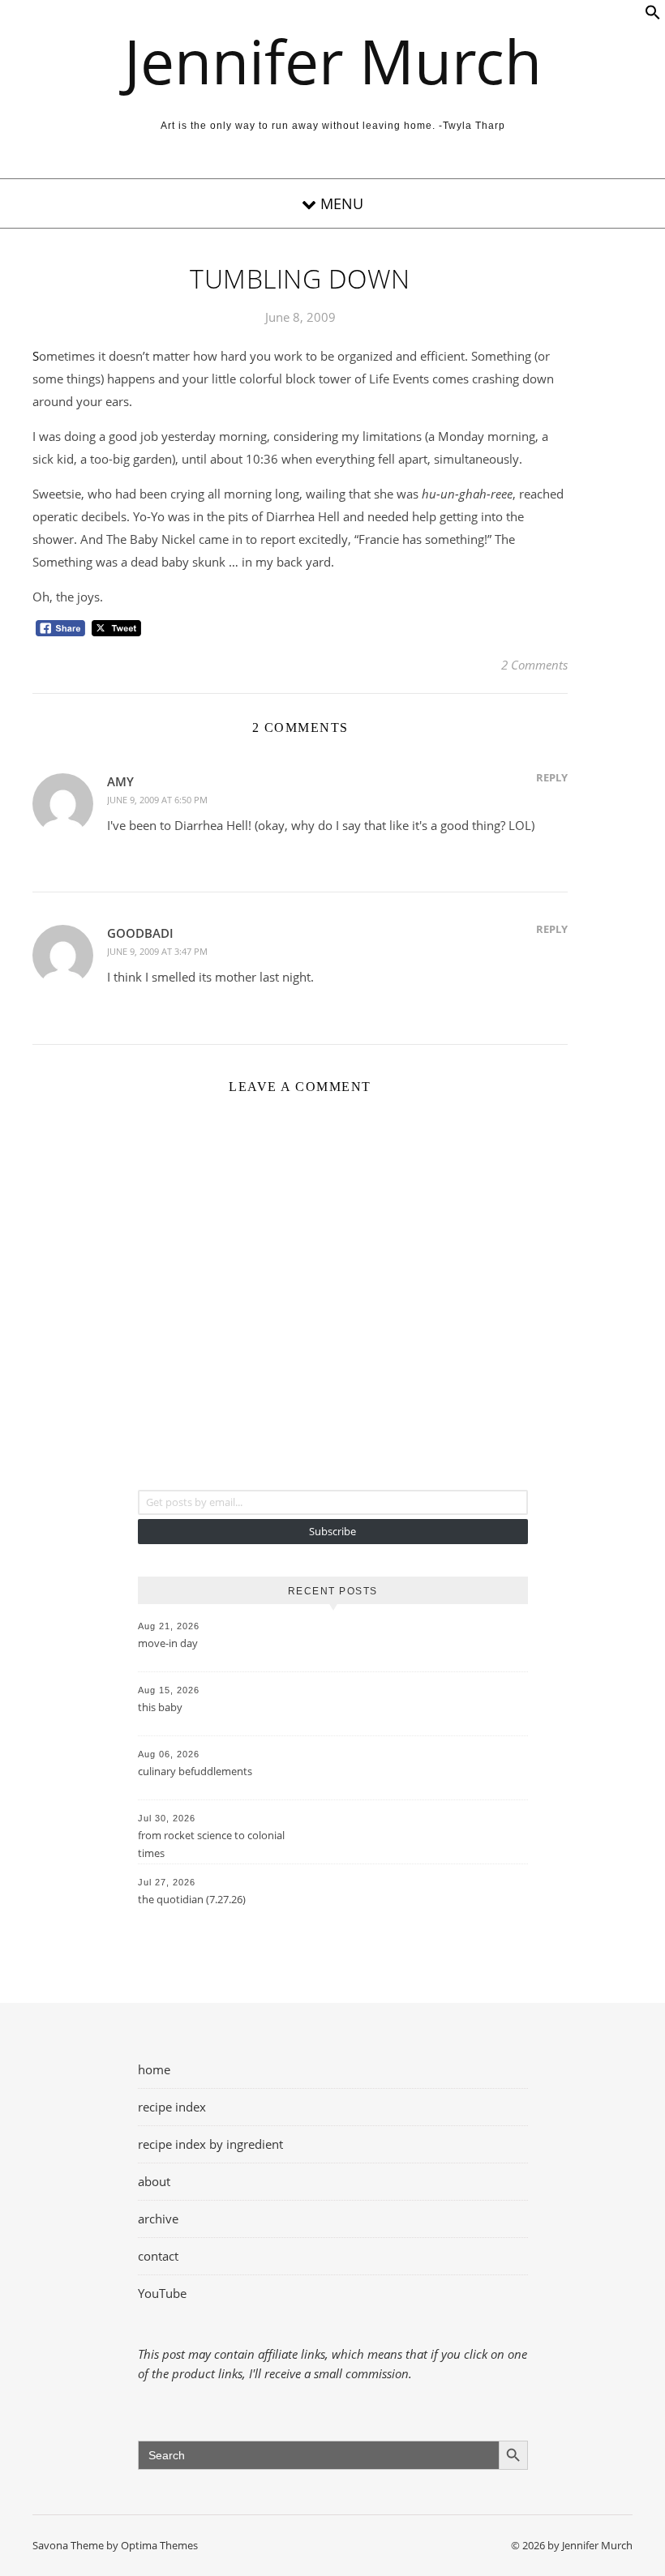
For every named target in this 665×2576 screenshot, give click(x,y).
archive (158, 2219)
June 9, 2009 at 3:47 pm (157, 951)
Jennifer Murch (333, 61)
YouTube (162, 2293)
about (154, 2181)
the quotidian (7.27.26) (192, 1899)
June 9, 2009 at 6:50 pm (157, 800)
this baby (160, 1707)
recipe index (172, 2107)
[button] (653, 15)
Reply (552, 777)
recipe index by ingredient (210, 2144)
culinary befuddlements (195, 1771)
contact (158, 2256)
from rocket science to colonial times (211, 1844)
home (154, 2069)
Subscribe (332, 1531)
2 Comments (534, 665)
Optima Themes (159, 2545)
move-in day (168, 1643)
